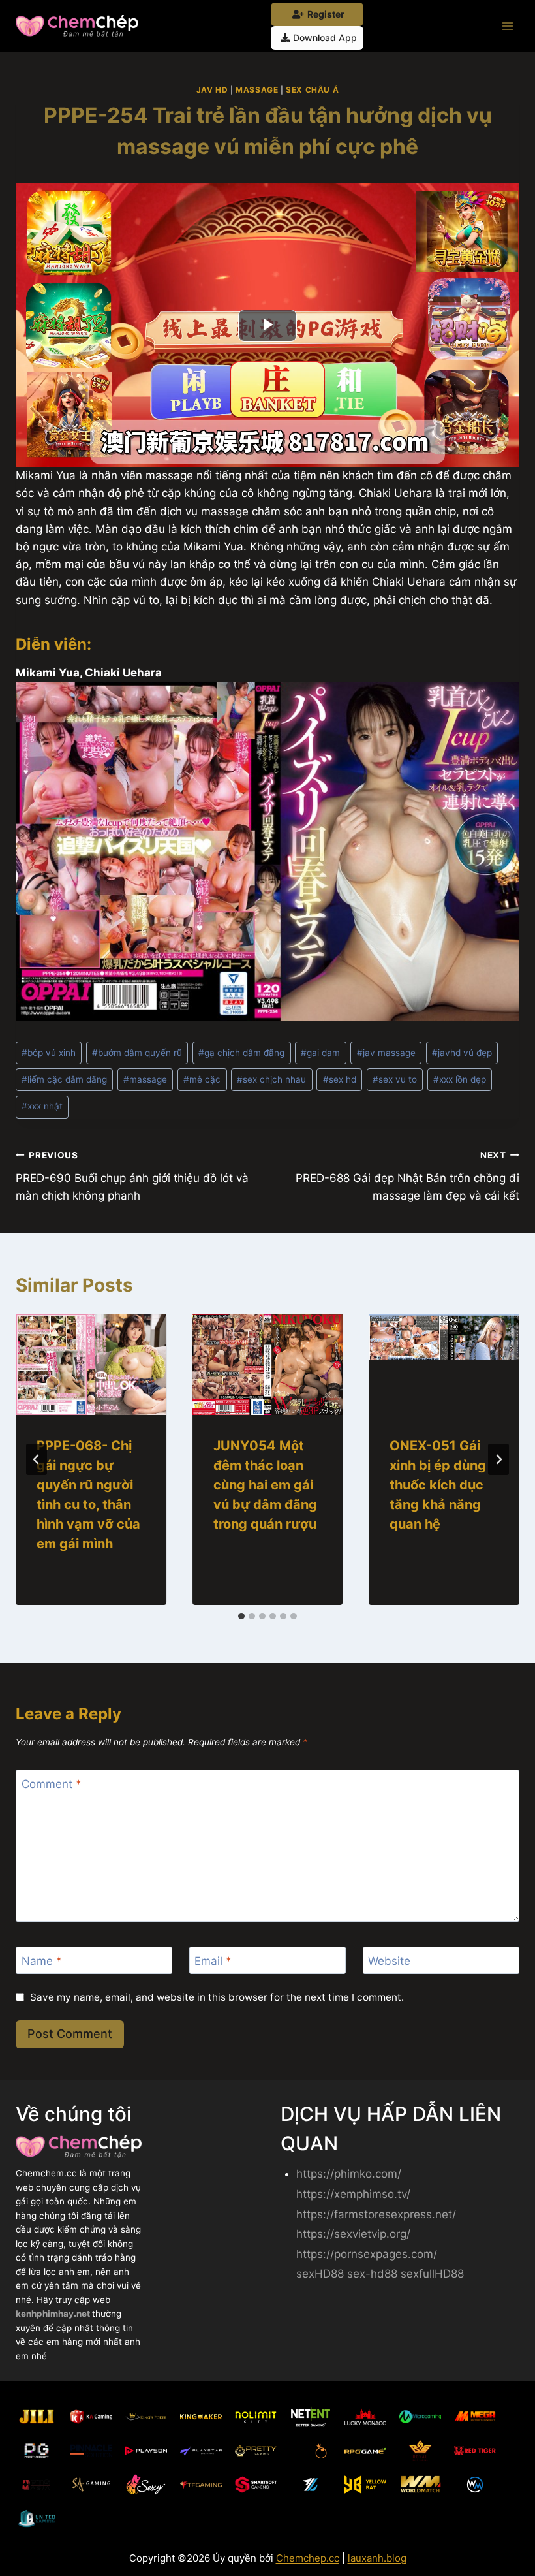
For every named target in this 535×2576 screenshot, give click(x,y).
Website (389, 1961)
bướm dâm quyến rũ (137, 1053)
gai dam (320, 1053)
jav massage (386, 1053)
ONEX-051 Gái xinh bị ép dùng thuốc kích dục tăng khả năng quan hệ (438, 1485)
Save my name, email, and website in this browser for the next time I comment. (217, 1997)
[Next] (498, 1459)
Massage (257, 90)
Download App (325, 38)
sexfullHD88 (432, 2274)
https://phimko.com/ (349, 2174)
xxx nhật (42, 1106)
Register (326, 14)
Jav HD (212, 90)
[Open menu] (507, 26)
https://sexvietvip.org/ (353, 2234)
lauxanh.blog (377, 2558)
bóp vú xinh (49, 1053)
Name (42, 1961)
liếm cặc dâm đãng (64, 1079)
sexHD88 (320, 2274)
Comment (52, 1784)
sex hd (340, 1079)
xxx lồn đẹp (460, 1079)
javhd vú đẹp (462, 1053)
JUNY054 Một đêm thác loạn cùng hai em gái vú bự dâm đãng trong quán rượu (265, 1485)
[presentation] (91, 1365)
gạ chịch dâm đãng (241, 1053)
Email (213, 1961)
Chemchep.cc (308, 2558)
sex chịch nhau (271, 1079)
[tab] (241, 1616)
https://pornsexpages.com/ (367, 2254)
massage (145, 1079)
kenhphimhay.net (54, 2314)
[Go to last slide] (37, 1459)
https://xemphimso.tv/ (353, 2194)
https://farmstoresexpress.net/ (376, 2214)
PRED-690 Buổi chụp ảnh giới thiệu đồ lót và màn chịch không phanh (132, 1176)
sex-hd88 (372, 2274)
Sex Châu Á (312, 90)
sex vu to (395, 1079)
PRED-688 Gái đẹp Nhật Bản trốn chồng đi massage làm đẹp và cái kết (407, 1176)
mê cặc (202, 1079)
